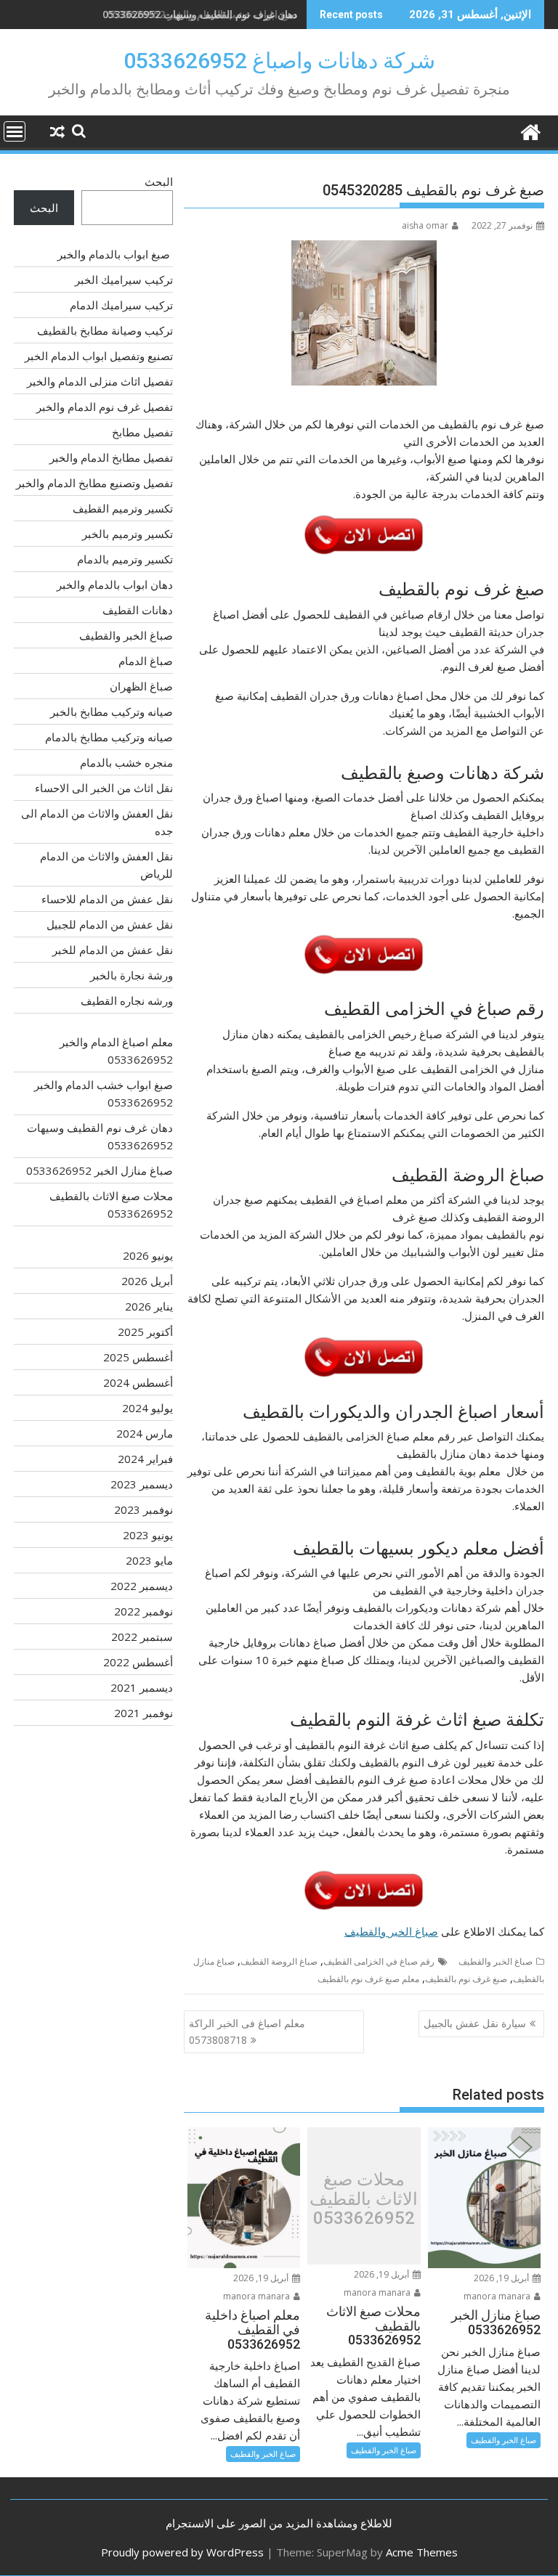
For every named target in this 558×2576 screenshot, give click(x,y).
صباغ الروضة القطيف (279, 1961)
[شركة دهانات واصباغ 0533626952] (530, 130)
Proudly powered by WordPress (182, 2552)
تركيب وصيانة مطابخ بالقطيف (105, 330)
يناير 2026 (149, 1306)
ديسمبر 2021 (142, 1687)
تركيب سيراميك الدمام (121, 305)
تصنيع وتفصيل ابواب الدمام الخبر (99, 356)
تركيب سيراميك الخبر (124, 280)
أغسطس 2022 (138, 1662)
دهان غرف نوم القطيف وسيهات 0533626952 (200, 14)
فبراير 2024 (145, 1459)
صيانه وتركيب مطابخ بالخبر (112, 712)
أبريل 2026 (147, 1281)
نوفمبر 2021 (143, 1713)
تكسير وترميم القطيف (123, 508)
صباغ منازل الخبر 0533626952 (100, 1170)
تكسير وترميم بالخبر (128, 534)
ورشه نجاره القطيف (127, 1000)
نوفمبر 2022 (143, 1611)
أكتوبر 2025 (145, 1332)
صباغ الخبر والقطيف (391, 1931)
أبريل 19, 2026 (502, 2278)
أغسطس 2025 (138, 1357)
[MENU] (15, 131)
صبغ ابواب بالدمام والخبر (115, 254)
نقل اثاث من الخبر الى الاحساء (104, 788)
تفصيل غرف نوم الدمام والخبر (105, 407)
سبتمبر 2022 (142, 1637)
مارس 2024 (145, 1433)
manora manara (498, 2296)
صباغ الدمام (146, 661)
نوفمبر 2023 (143, 1509)
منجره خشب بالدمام (126, 762)
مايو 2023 (149, 1560)
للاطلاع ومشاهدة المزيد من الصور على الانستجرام (279, 2523)
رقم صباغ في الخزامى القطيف (379, 1961)
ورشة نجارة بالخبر (132, 975)
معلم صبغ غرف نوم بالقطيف (368, 1979)
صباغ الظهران (141, 686)
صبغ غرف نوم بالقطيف (466, 1979)
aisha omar (425, 225)
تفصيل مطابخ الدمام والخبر (111, 457)
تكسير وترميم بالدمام (125, 559)
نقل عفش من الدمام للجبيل (110, 924)
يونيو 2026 (148, 1255)
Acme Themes (422, 2552)
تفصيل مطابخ (142, 432)
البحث (159, 182)
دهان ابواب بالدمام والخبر (115, 584)
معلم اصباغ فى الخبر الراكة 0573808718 (247, 2031)
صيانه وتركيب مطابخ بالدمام (109, 737)
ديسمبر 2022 (142, 1586)
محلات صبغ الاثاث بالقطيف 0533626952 (364, 2200)
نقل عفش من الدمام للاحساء (107, 899)
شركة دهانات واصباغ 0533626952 (279, 61)
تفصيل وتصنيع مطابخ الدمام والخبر (94, 483)
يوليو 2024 (147, 1408)
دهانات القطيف (138, 610)
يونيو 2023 (148, 1535)
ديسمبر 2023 (142, 1484)
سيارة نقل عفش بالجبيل (475, 2023)
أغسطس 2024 (138, 1382)
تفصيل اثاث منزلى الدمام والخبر (100, 381)
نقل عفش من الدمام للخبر (113, 950)
